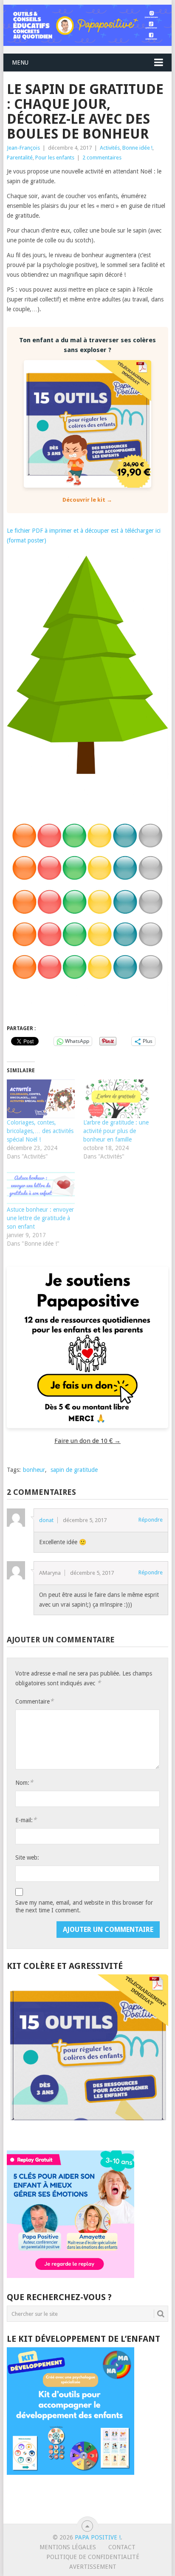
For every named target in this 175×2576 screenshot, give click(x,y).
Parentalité (20, 158)
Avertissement (93, 2567)
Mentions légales (68, 2547)
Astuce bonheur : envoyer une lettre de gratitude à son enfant (40, 1218)
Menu (20, 62)
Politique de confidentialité (93, 2557)
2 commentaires (102, 158)
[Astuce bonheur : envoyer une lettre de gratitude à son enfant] (41, 1186)
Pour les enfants (55, 158)
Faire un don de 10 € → (87, 1441)
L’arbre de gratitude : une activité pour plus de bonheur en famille (116, 1131)
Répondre (151, 1520)
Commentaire (34, 1701)
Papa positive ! (98, 2537)
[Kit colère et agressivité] (87, 2133)
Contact (122, 2547)
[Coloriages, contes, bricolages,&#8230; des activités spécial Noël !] (41, 1099)
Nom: (24, 1782)
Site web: (27, 1857)
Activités (110, 148)
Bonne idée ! (137, 148)
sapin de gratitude (74, 1470)
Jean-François (23, 148)
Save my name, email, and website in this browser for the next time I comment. (84, 1906)
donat (46, 1520)
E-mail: (26, 1820)
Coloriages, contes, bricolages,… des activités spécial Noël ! (40, 1131)
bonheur (34, 1470)
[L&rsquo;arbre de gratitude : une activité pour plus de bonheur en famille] (117, 1099)
